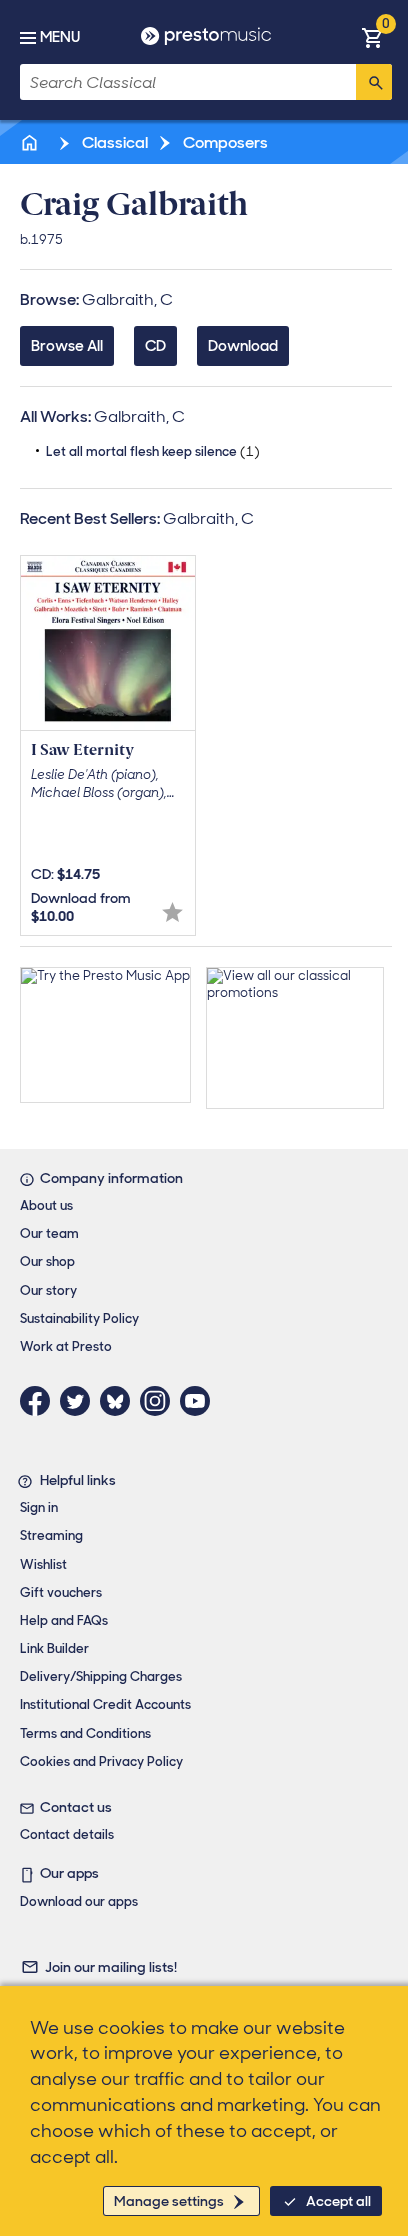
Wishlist (43, 1564)
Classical (113, 142)
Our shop (47, 1261)
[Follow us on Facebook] (40, 1401)
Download (243, 346)
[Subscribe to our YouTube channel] (200, 1401)
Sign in (39, 1507)
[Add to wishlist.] (172, 912)
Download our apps (79, 1901)
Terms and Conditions (85, 1733)
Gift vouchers (61, 1592)
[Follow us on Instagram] (160, 1401)
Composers (224, 142)
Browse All (67, 346)
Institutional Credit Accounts (105, 1704)
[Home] (31, 142)
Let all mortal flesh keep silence (153, 451)
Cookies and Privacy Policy (101, 1761)
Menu (60, 37)
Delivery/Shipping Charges (101, 1676)
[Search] (374, 82)
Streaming (51, 1535)
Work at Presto (66, 1346)
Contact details (67, 1834)
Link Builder (54, 1648)
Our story (48, 1290)
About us (46, 1205)
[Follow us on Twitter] (80, 1401)
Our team (49, 1233)
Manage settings (169, 2201)
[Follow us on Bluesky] (120, 1401)
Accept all (338, 2201)
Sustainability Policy (79, 1318)
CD (155, 346)
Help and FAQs (64, 1620)
